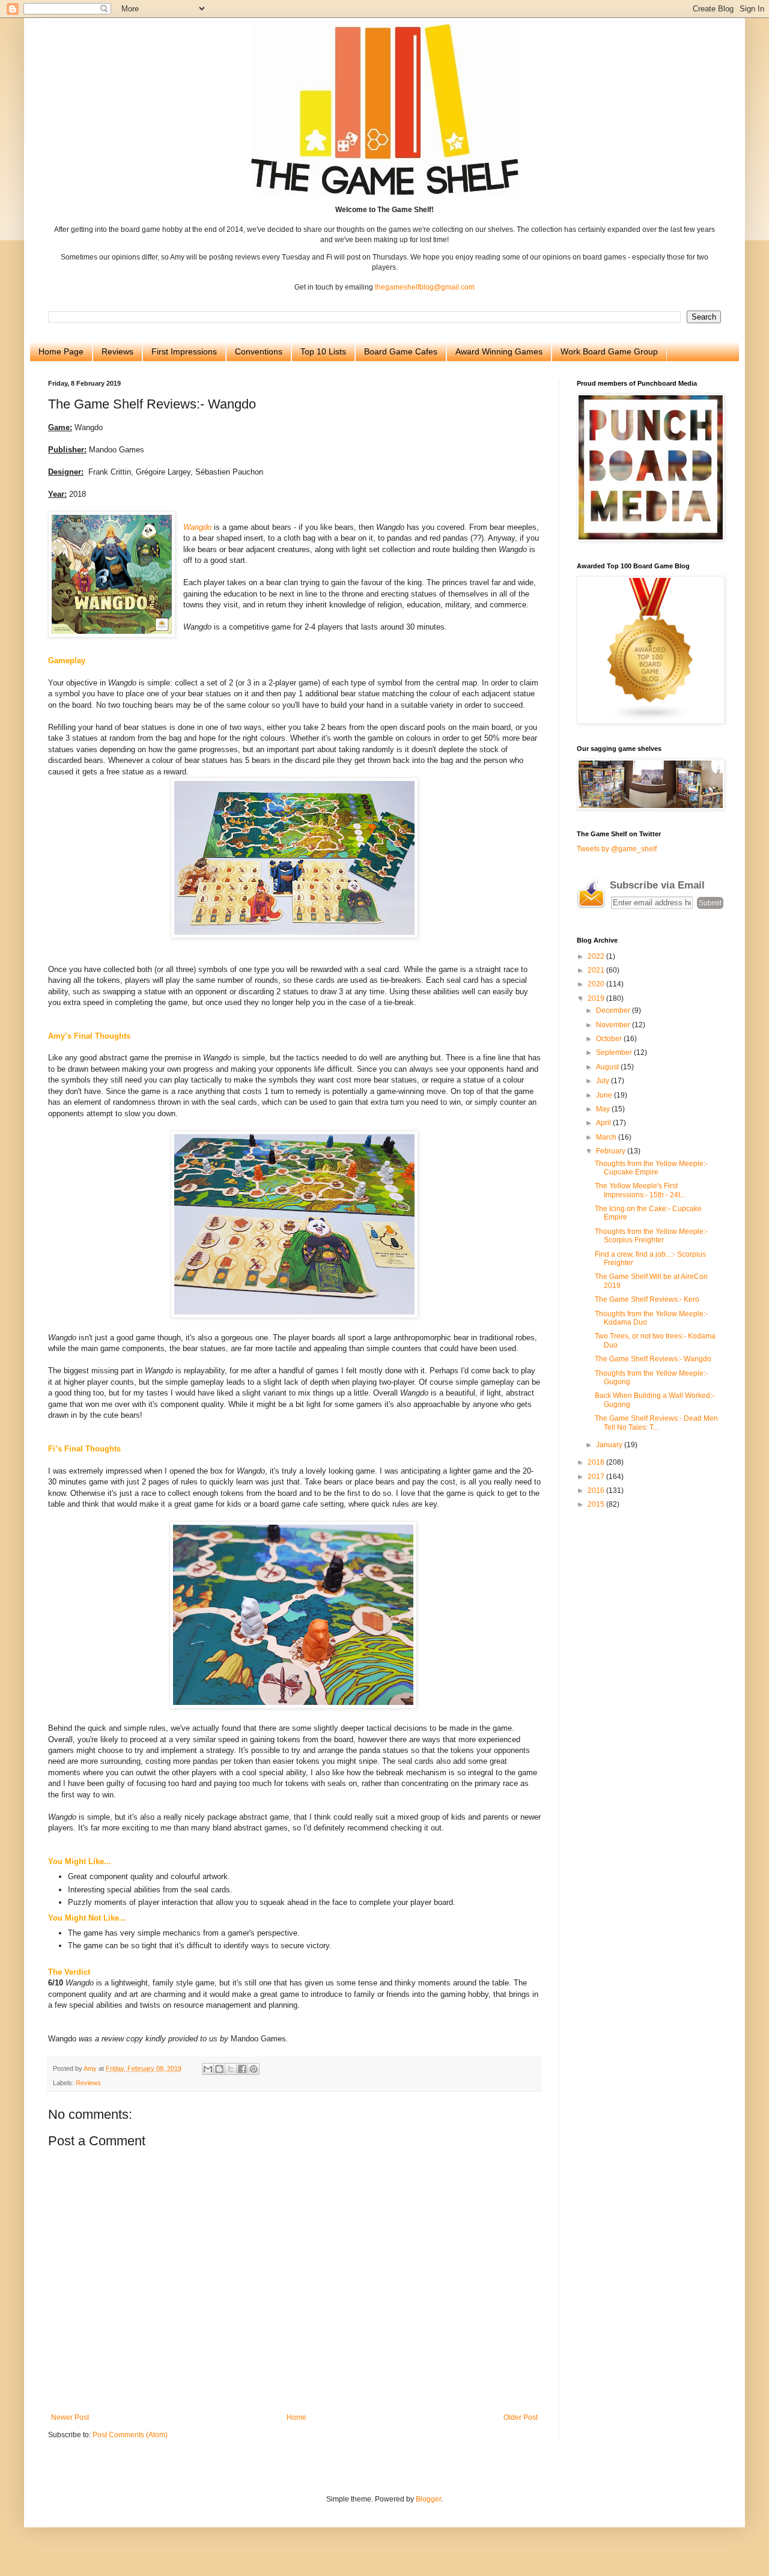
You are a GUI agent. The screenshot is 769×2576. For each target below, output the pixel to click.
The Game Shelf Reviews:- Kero (647, 1299)
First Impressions (184, 351)
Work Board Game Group (609, 351)
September (615, 1053)
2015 (597, 1504)
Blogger (428, 2499)
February (612, 1151)
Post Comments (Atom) (130, 2435)
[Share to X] (231, 2069)
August (608, 1067)
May (604, 1109)
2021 (597, 970)
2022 (597, 956)
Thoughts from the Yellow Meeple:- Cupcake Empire (651, 1168)
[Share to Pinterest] (254, 2069)
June (605, 1095)
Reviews (117, 351)
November (614, 1025)
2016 (597, 1490)
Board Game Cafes (401, 351)
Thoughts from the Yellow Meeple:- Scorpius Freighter (651, 1236)
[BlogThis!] (219, 2069)
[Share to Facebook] (242, 2069)
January (610, 1445)
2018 (597, 1462)
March (607, 1137)
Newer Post (70, 2417)
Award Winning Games (499, 351)
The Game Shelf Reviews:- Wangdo (653, 1359)
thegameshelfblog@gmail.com (425, 287)
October (610, 1039)
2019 (597, 998)
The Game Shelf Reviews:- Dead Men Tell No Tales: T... (656, 1423)
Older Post (521, 2417)
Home (296, 2417)
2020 (597, 984)
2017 (597, 1477)
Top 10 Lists (323, 351)
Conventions (259, 351)
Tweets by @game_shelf (617, 849)
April (604, 1123)
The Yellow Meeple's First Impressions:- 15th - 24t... (640, 1190)
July (603, 1081)
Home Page (61, 351)
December (614, 1010)
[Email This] (208, 2069)
